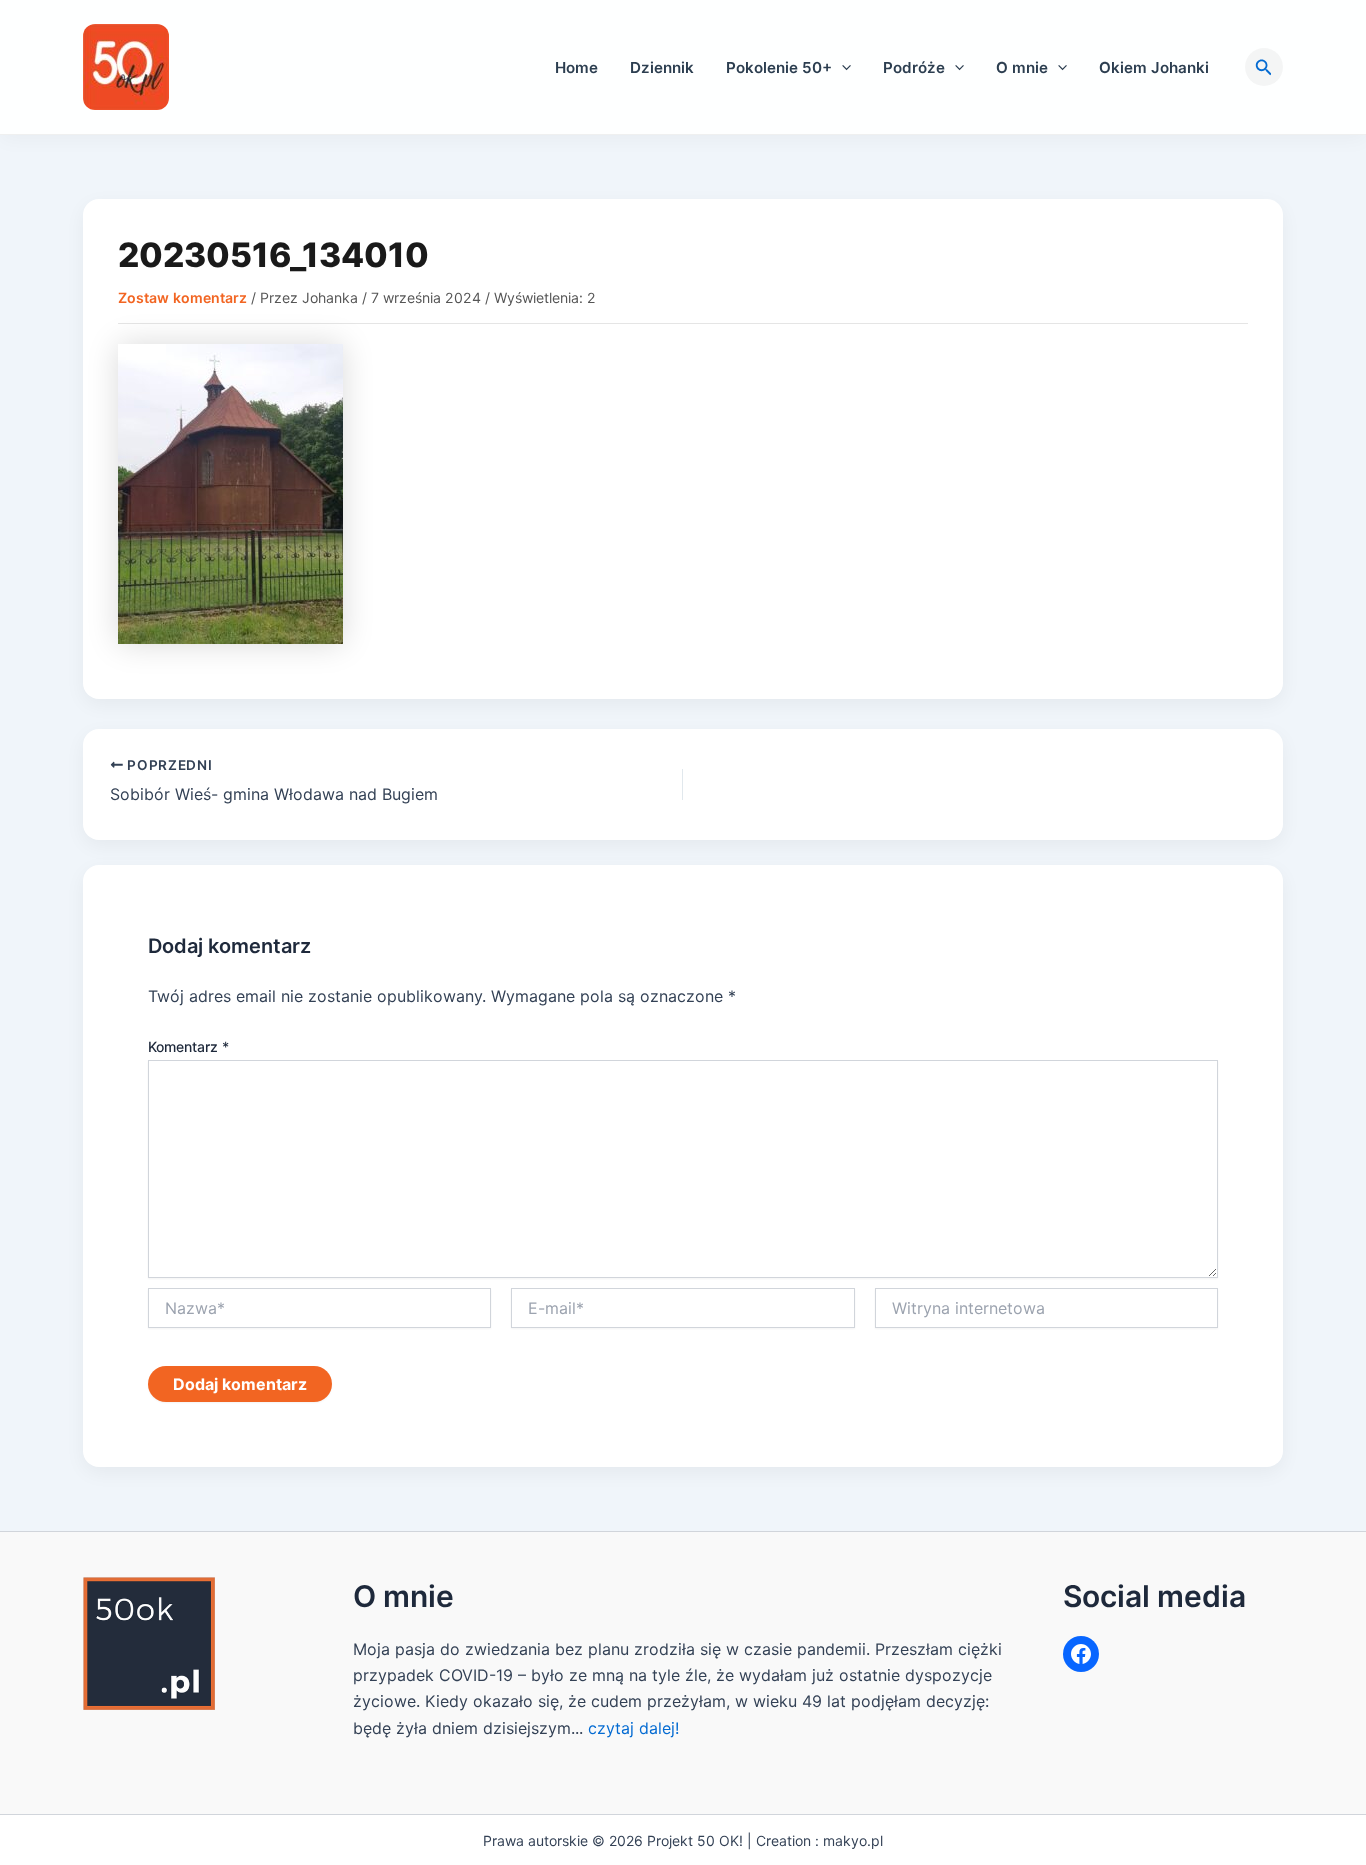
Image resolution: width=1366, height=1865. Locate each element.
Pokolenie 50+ (779, 67)
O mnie (1022, 67)
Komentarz (188, 1046)
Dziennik (662, 67)
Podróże (914, 67)
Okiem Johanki (1154, 67)
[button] (841, 67)
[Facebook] (1081, 1654)
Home (576, 67)
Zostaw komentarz (182, 297)
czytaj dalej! (633, 1728)
